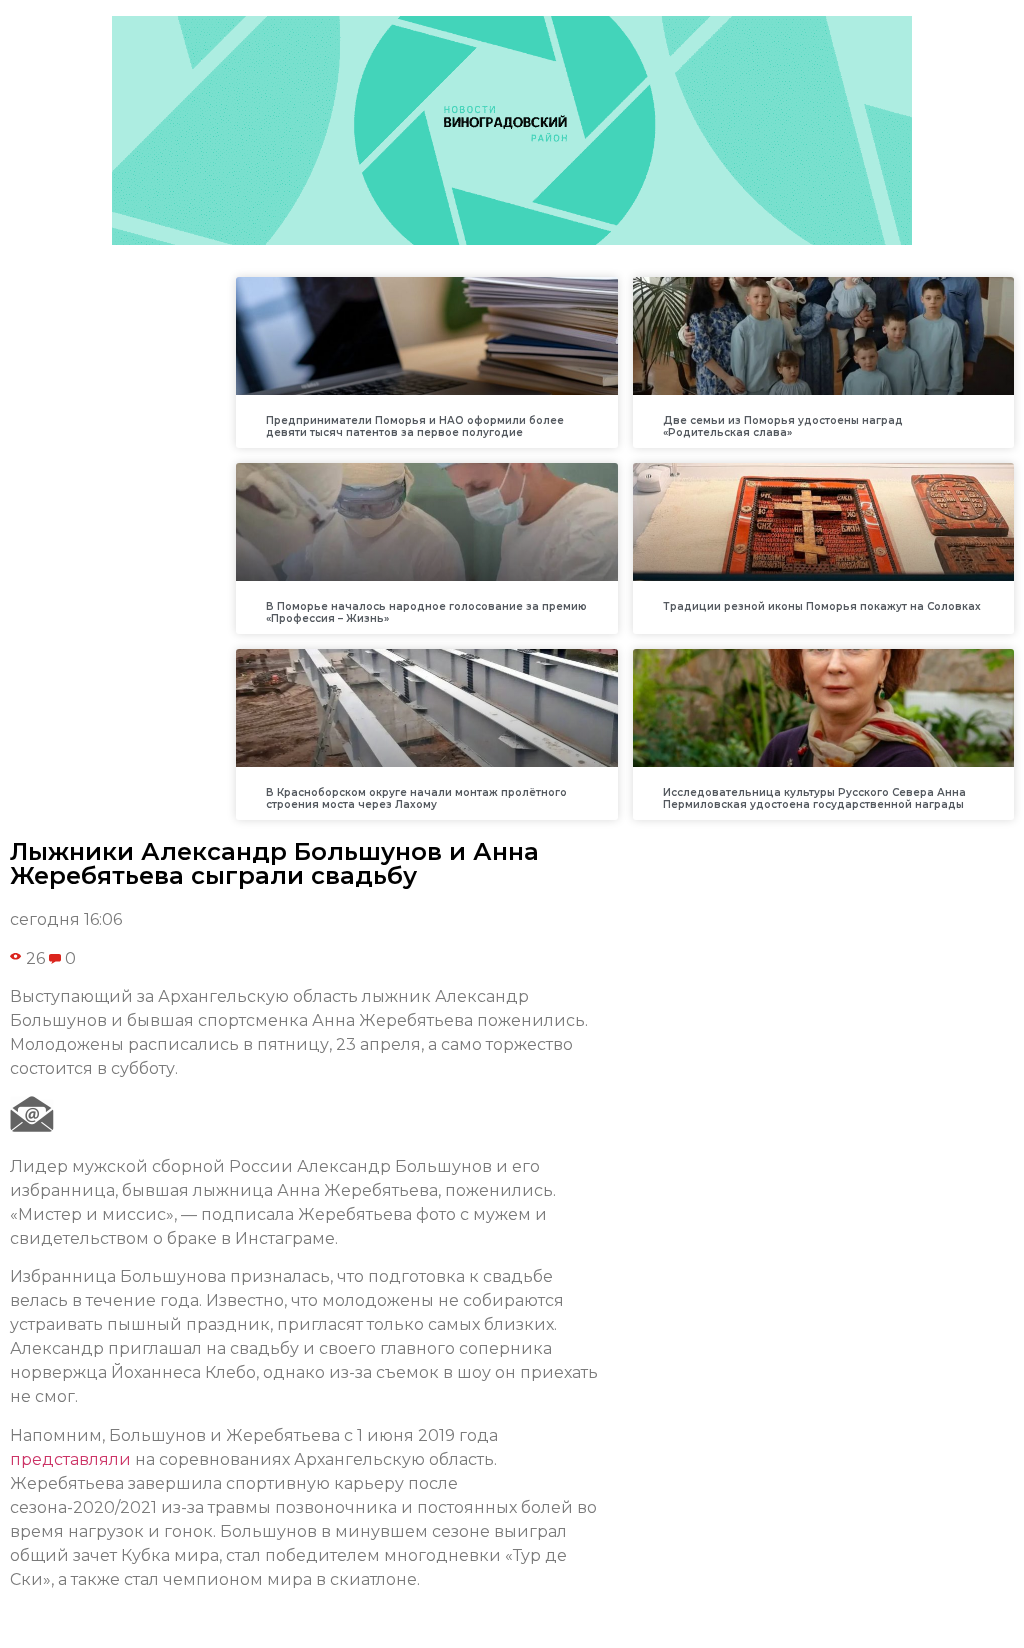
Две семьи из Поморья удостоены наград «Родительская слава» (783, 426)
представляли (70, 1459)
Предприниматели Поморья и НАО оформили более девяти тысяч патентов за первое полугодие (415, 426)
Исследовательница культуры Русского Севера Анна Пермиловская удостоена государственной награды (814, 798)
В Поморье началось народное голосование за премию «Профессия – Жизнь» (426, 612)
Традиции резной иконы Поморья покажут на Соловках (822, 606)
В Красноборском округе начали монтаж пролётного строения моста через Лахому (416, 798)
